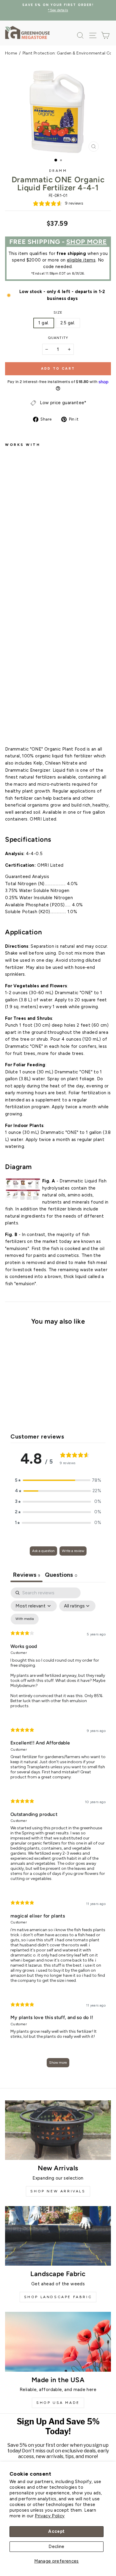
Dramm (58, 171)
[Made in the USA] (58, 2342)
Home (11, 53)
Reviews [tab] (26, 1575)
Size (58, 312)
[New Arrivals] (58, 2130)
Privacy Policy (50, 2516)
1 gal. (44, 323)
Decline (57, 2547)
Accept (56, 2531)
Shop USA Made (58, 2403)
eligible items (81, 260)
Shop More (87, 242)
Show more (58, 2063)
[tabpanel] (58, 1830)
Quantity (58, 338)
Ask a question (43, 1551)
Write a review (73, 1551)
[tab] (61, 1575)
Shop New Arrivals (58, 2191)
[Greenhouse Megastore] (27, 32)
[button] (58, 1481)
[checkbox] (25, 1619)
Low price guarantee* (63, 403)
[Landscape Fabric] (58, 2236)
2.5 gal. (68, 323)
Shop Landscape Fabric (58, 2297)
